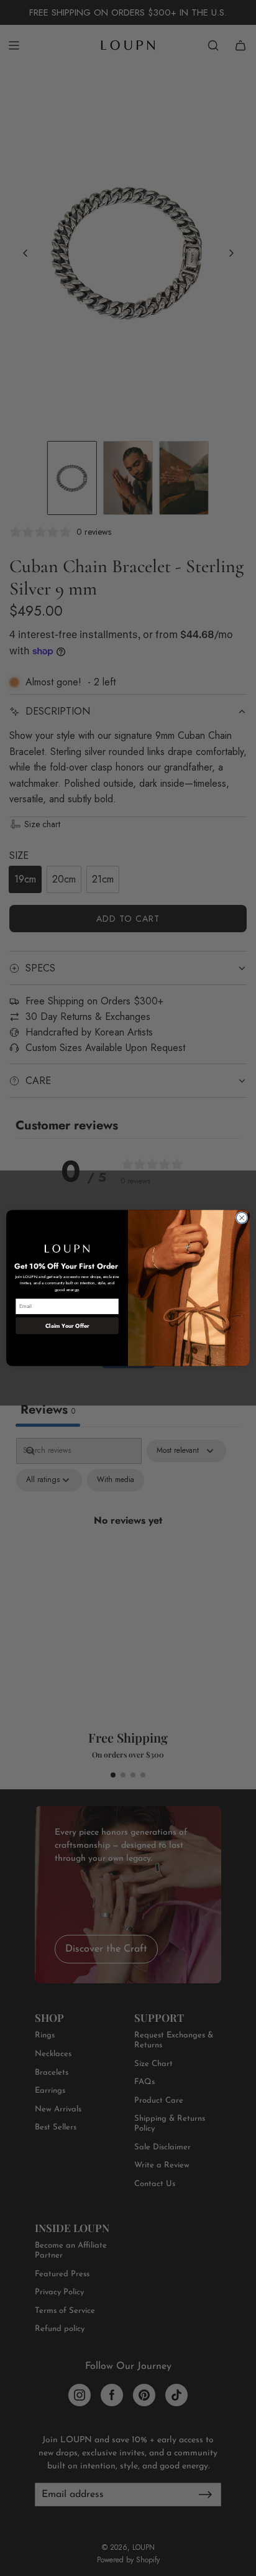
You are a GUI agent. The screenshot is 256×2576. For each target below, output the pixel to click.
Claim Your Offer (67, 1326)
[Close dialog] (242, 1218)
